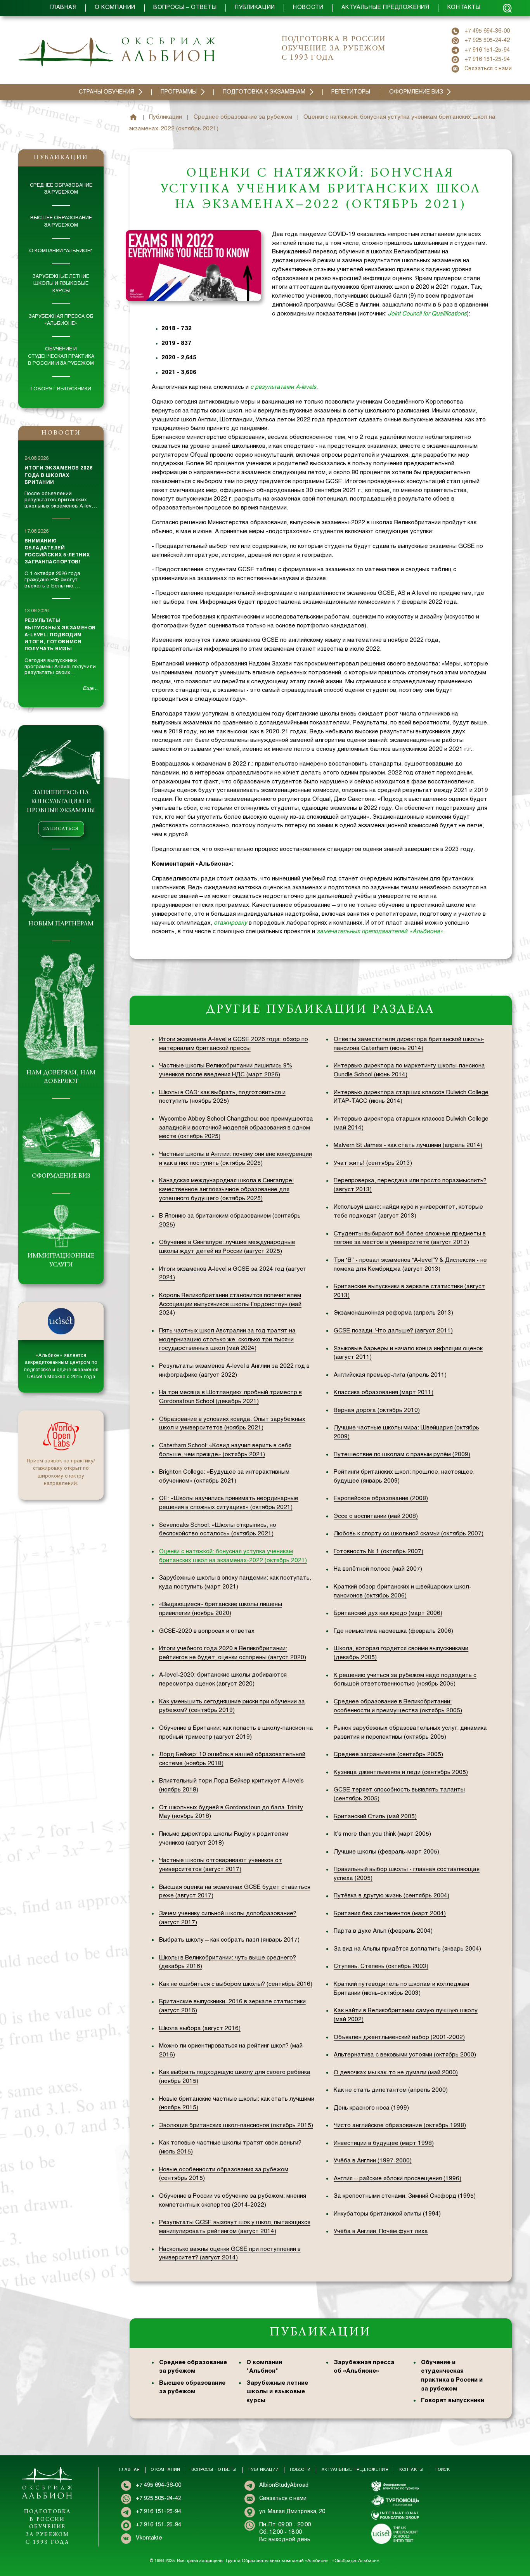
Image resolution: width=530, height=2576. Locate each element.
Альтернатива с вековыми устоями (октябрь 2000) (405, 2055)
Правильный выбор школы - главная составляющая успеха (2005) (407, 1874)
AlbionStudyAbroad (284, 2485)
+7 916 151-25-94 (487, 50)
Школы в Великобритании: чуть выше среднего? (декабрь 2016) (228, 1962)
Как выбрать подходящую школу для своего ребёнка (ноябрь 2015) (235, 2077)
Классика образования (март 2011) (384, 1393)
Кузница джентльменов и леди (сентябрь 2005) (401, 1772)
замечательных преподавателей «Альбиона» (380, 932)
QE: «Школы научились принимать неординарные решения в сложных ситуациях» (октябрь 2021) (229, 1503)
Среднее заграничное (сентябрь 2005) (388, 1755)
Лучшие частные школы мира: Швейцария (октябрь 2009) (406, 1432)
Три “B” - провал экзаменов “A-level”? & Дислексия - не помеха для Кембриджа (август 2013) (410, 1265)
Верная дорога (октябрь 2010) (377, 1410)
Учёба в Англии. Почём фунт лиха (381, 2231)
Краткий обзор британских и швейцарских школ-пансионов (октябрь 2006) (403, 1591)
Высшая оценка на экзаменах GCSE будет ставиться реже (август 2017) (235, 1892)
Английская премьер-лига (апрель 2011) (390, 1375)
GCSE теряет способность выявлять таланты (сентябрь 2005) (399, 1794)
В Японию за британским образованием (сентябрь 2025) (230, 1220)
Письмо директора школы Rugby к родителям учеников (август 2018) (224, 1839)
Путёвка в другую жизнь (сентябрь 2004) (391, 1896)
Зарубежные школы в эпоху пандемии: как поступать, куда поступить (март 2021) (235, 1582)
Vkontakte (149, 2538)
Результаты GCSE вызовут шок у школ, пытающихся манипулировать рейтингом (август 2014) (235, 2227)
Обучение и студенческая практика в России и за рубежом (61, 356)
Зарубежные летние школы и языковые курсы (61, 284)
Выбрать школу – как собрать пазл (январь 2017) (229, 1940)
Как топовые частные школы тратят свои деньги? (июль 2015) (230, 2147)
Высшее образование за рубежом (61, 222)
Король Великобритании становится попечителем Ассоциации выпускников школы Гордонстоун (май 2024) (230, 1304)
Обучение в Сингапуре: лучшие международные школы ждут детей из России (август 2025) (227, 1247)
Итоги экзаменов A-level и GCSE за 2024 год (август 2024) (233, 1274)
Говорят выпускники (61, 389)
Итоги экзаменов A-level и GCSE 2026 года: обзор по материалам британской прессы (234, 1044)
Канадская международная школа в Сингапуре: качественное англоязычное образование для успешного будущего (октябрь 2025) (226, 1190)
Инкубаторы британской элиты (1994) (387, 2214)
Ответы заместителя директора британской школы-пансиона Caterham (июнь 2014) (409, 1044)
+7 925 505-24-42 (487, 41)
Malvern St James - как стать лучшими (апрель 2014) (408, 1145)
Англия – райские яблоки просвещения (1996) (397, 2179)
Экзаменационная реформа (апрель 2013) (393, 1313)
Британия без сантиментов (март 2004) (390, 1914)
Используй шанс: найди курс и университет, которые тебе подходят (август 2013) (408, 1212)
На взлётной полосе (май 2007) (378, 1569)
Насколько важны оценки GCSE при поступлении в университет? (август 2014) (230, 2254)
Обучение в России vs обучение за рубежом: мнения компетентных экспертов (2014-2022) (233, 2201)
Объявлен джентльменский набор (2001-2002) (399, 2037)
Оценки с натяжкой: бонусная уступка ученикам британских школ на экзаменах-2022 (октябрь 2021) (233, 1556)
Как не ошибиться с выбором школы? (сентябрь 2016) (236, 1984)
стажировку (230, 923)
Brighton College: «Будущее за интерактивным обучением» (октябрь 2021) (224, 1477)
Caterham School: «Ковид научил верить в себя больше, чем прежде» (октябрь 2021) (225, 1450)
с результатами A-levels (283, 387)
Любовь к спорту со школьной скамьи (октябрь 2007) (409, 1534)
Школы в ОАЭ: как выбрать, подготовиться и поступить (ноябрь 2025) (222, 1097)
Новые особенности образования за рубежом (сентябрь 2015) (224, 2174)
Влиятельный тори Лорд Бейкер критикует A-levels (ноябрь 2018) (231, 1785)
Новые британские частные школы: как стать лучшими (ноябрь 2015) (237, 2104)
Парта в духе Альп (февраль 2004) (383, 1931)
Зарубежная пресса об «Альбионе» (61, 320)
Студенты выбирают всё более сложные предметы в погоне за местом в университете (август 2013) (410, 1238)
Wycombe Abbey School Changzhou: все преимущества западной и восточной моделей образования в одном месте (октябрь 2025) (236, 1128)
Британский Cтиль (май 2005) (375, 1817)
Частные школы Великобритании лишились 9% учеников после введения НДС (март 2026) (226, 1070)
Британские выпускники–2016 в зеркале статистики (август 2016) (232, 2006)
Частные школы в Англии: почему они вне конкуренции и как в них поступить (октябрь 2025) (236, 1159)
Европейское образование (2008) (381, 1498)
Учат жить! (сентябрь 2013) (373, 1163)
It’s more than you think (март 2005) (382, 1834)
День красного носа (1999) (371, 2108)
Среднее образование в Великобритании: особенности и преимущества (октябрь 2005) (398, 1706)
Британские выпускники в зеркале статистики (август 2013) (409, 1291)
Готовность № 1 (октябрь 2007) (378, 1552)
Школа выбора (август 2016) (200, 2029)
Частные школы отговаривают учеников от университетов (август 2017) (221, 1865)
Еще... (90, 689)
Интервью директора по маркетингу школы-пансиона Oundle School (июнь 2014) (409, 1070)
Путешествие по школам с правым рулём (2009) (402, 1455)
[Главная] (133, 117)
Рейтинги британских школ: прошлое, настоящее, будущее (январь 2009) (404, 1477)
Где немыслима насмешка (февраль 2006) (393, 1631)
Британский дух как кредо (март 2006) (388, 1613)
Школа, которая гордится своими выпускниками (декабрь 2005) (401, 1653)
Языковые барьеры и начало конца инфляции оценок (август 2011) (408, 1353)
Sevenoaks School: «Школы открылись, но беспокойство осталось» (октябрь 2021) (218, 1530)
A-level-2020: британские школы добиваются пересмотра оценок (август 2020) (223, 1680)
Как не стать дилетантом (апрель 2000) (391, 2090)
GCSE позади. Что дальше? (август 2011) (393, 1331)
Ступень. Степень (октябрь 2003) (381, 1966)
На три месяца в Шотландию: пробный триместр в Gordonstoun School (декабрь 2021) (230, 1397)
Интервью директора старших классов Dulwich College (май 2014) (411, 1123)
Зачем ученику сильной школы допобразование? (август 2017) (228, 1918)
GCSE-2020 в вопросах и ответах (207, 1631)
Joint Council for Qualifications (427, 314)
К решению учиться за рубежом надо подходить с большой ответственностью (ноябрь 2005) (405, 1680)
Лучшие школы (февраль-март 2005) (386, 1852)
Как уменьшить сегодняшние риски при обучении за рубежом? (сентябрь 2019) (232, 1706)
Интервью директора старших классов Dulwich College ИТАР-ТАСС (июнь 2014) (411, 1097)
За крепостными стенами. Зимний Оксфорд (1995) (405, 2196)
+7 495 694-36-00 (487, 31)
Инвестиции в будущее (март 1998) (384, 2143)
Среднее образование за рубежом (61, 189)
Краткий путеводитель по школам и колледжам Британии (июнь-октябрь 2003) (401, 1989)
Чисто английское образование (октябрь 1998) (400, 2126)
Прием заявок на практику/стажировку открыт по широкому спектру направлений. (61, 1473)
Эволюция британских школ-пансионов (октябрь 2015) (236, 2126)
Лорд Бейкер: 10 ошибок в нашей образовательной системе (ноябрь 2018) (232, 1759)
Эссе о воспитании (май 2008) (376, 1516)
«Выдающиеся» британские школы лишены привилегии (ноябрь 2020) (221, 1609)
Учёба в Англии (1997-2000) (373, 2161)
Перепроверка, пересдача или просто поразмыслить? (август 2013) (410, 1185)
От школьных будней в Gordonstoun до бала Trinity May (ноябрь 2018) (231, 1812)
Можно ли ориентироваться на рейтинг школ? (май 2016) (231, 2050)
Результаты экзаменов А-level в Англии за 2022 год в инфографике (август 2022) (234, 1371)
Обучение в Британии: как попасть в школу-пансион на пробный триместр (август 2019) (236, 1733)
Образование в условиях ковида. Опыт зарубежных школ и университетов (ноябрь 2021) (232, 1424)
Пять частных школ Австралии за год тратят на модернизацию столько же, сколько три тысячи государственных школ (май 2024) (227, 1340)
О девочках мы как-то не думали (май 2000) (396, 2073)
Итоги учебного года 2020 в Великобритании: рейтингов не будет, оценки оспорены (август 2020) (233, 1653)
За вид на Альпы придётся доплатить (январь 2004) (407, 1949)
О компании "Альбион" (61, 251)
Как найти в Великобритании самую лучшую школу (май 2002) (406, 2015)
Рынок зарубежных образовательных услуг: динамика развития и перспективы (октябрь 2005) (410, 1733)
